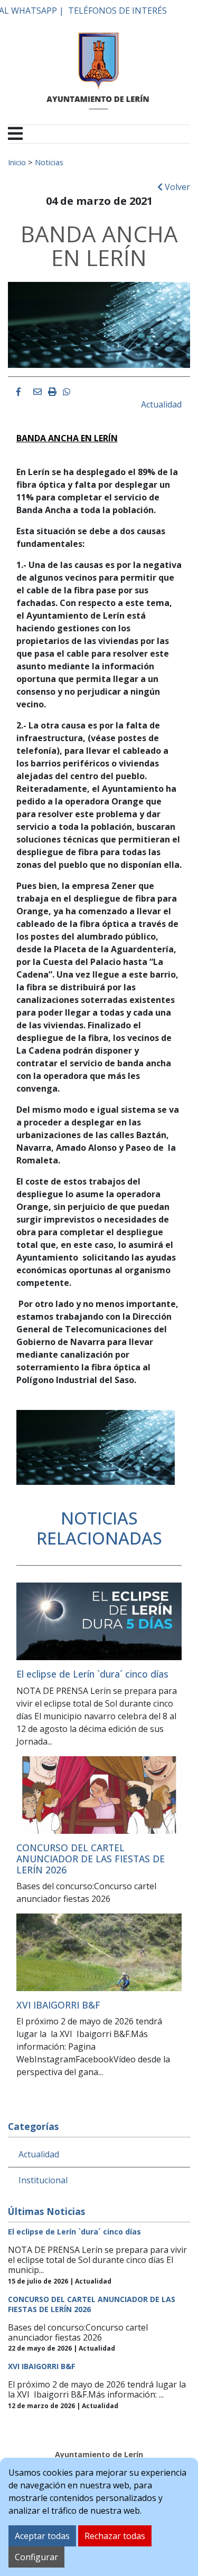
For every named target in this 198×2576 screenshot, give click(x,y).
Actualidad (161, 404)
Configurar (36, 2557)
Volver (176, 187)
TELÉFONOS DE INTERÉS (117, 11)
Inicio (17, 162)
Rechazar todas (115, 2536)
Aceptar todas (42, 2536)
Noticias (49, 162)
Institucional (43, 2180)
